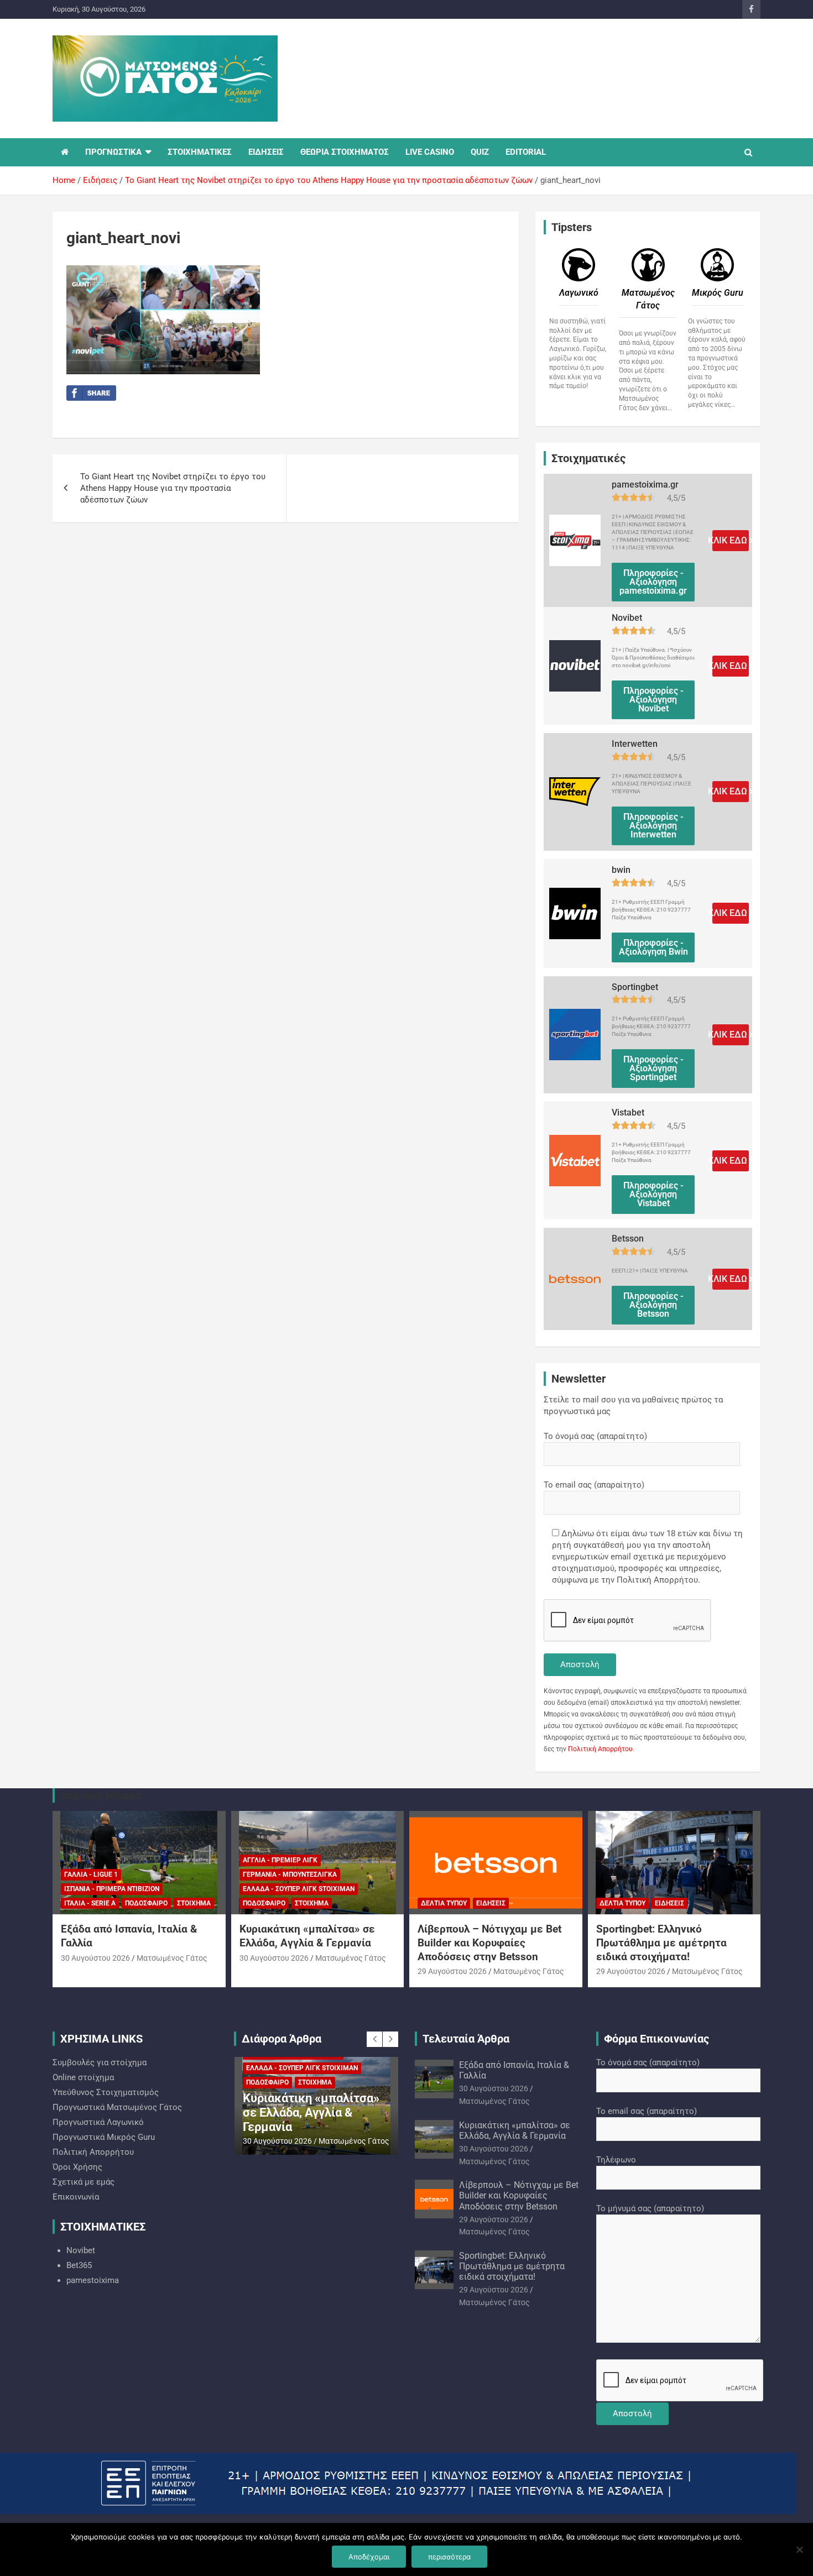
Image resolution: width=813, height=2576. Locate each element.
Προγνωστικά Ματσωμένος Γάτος (117, 2107)
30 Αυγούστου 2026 (95, 1958)
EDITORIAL (526, 152)
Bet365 (79, 2265)
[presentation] (374, 2039)
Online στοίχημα (83, 2077)
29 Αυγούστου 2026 (452, 1971)
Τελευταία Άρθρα (466, 2039)
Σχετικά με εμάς (84, 2182)
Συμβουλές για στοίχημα (100, 2062)
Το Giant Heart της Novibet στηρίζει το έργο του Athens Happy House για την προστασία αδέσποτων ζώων (173, 488)
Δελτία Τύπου (444, 1903)
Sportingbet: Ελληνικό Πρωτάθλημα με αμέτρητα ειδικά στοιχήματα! (661, 1943)
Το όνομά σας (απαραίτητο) (595, 1436)
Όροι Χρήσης (77, 2167)
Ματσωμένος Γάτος (172, 1958)
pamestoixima (93, 2280)
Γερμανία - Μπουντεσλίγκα (290, 1875)
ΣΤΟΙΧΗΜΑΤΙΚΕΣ (200, 152)
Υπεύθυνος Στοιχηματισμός (106, 2092)
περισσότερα (449, 2557)
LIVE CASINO (430, 152)
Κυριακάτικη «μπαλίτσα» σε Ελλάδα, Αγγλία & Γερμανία (307, 1936)
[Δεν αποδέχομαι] (799, 2549)
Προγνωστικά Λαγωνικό (98, 2122)
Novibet (81, 2250)
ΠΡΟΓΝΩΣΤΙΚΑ (113, 152)
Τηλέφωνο (616, 2160)
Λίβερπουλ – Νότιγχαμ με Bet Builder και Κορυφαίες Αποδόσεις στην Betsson (489, 1943)
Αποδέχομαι (369, 2557)
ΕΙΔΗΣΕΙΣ (266, 152)
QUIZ (480, 152)
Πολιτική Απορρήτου (600, 1749)
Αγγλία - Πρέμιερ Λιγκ (280, 1860)
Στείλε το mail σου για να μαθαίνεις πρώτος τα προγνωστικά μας (633, 1405)
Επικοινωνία (76, 2197)
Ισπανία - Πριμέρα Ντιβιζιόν (112, 1889)
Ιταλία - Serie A (90, 1903)
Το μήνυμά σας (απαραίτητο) (650, 2208)
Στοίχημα (194, 1903)
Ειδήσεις (491, 1903)
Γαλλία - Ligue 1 (91, 1875)
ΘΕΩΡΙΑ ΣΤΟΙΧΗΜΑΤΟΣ (345, 152)
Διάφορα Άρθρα (282, 2039)
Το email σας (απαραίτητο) (594, 1485)
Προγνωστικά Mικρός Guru (104, 2137)
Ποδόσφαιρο (146, 1903)
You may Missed (101, 1795)
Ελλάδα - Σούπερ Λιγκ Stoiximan (299, 1889)
